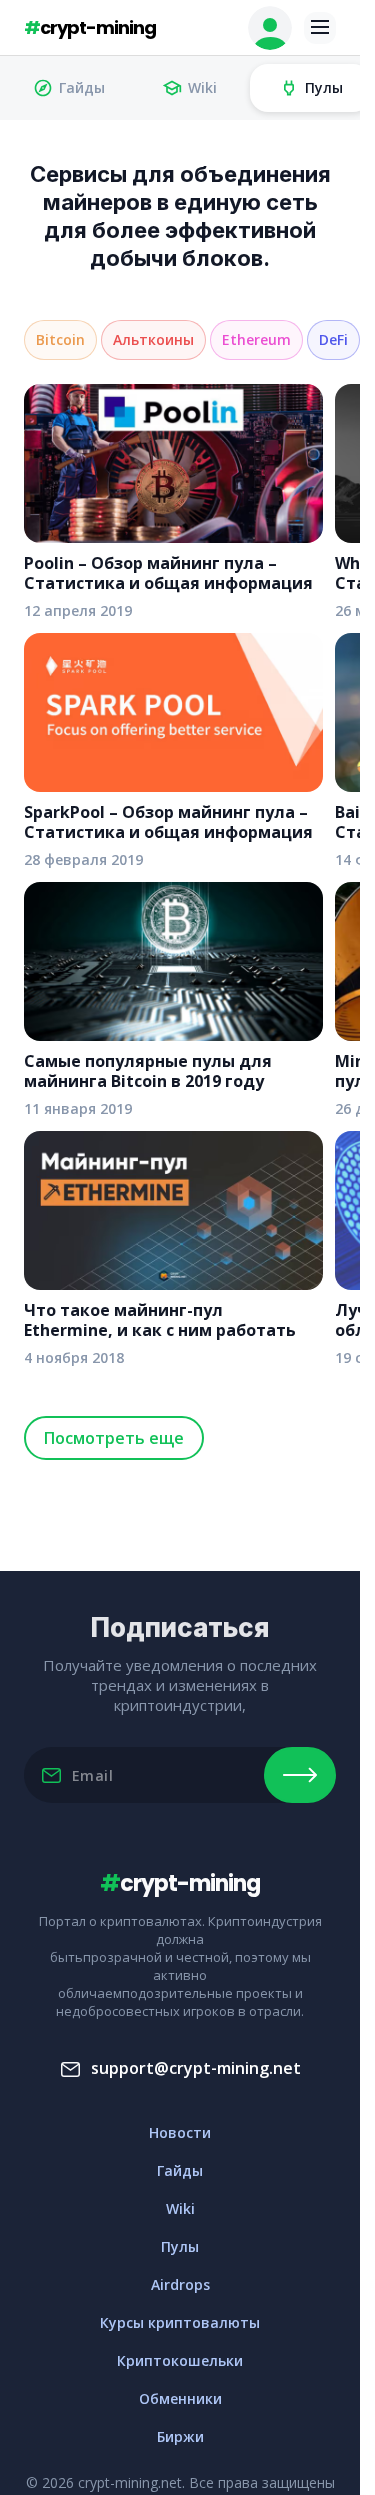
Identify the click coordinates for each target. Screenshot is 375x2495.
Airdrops (180, 2284)
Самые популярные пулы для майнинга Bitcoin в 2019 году (148, 1071)
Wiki (202, 87)
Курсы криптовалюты (180, 2322)
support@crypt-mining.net (196, 2068)
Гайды (82, 87)
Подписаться (300, 1775)
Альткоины (153, 339)
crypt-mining (90, 27)
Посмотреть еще (114, 1438)
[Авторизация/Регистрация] (270, 28)
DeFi (333, 339)
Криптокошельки (180, 2360)
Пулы (324, 87)
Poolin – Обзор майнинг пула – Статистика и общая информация (168, 573)
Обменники (180, 2398)
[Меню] (320, 28)
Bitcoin (60, 339)
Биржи (180, 2436)
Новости (180, 2132)
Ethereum (256, 339)
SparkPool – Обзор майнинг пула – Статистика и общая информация (168, 822)
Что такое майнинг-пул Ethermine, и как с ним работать (160, 1320)
